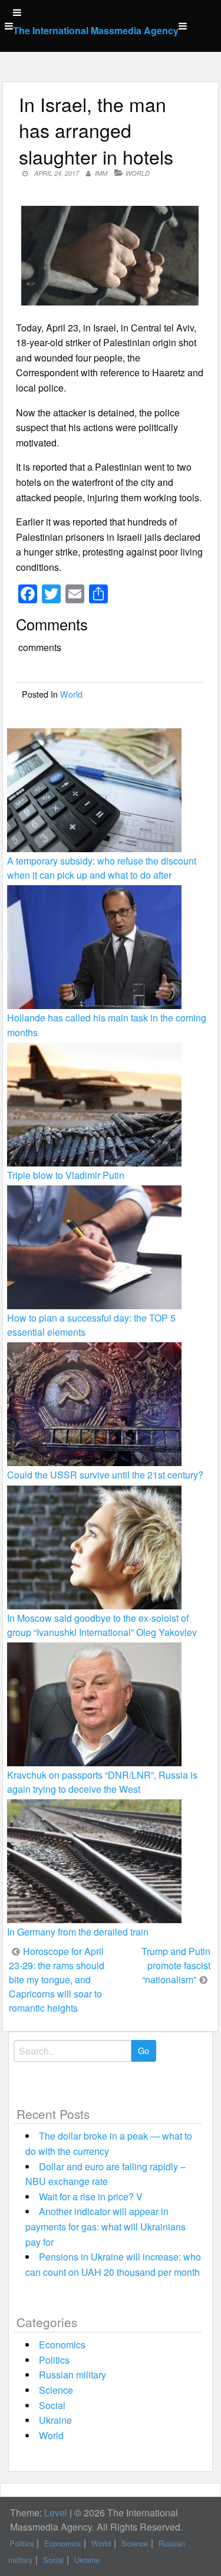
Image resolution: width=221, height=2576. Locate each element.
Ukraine (55, 2420)
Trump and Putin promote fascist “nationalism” (176, 1965)
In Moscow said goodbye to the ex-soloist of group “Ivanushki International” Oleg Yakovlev (102, 1625)
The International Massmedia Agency (96, 30)
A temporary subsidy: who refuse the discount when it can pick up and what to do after (102, 868)
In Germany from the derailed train (78, 1932)
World (138, 173)
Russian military (72, 2375)
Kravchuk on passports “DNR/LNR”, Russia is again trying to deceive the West (102, 1782)
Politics (54, 2360)
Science (56, 2390)
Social (52, 2405)
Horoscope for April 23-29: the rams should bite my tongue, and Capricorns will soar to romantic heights (57, 1979)
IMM (101, 173)
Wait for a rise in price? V (91, 2196)
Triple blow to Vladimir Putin (66, 1175)
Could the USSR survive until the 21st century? (105, 1475)
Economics (62, 2345)
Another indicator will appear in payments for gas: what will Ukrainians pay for (105, 2226)
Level (56, 2513)
